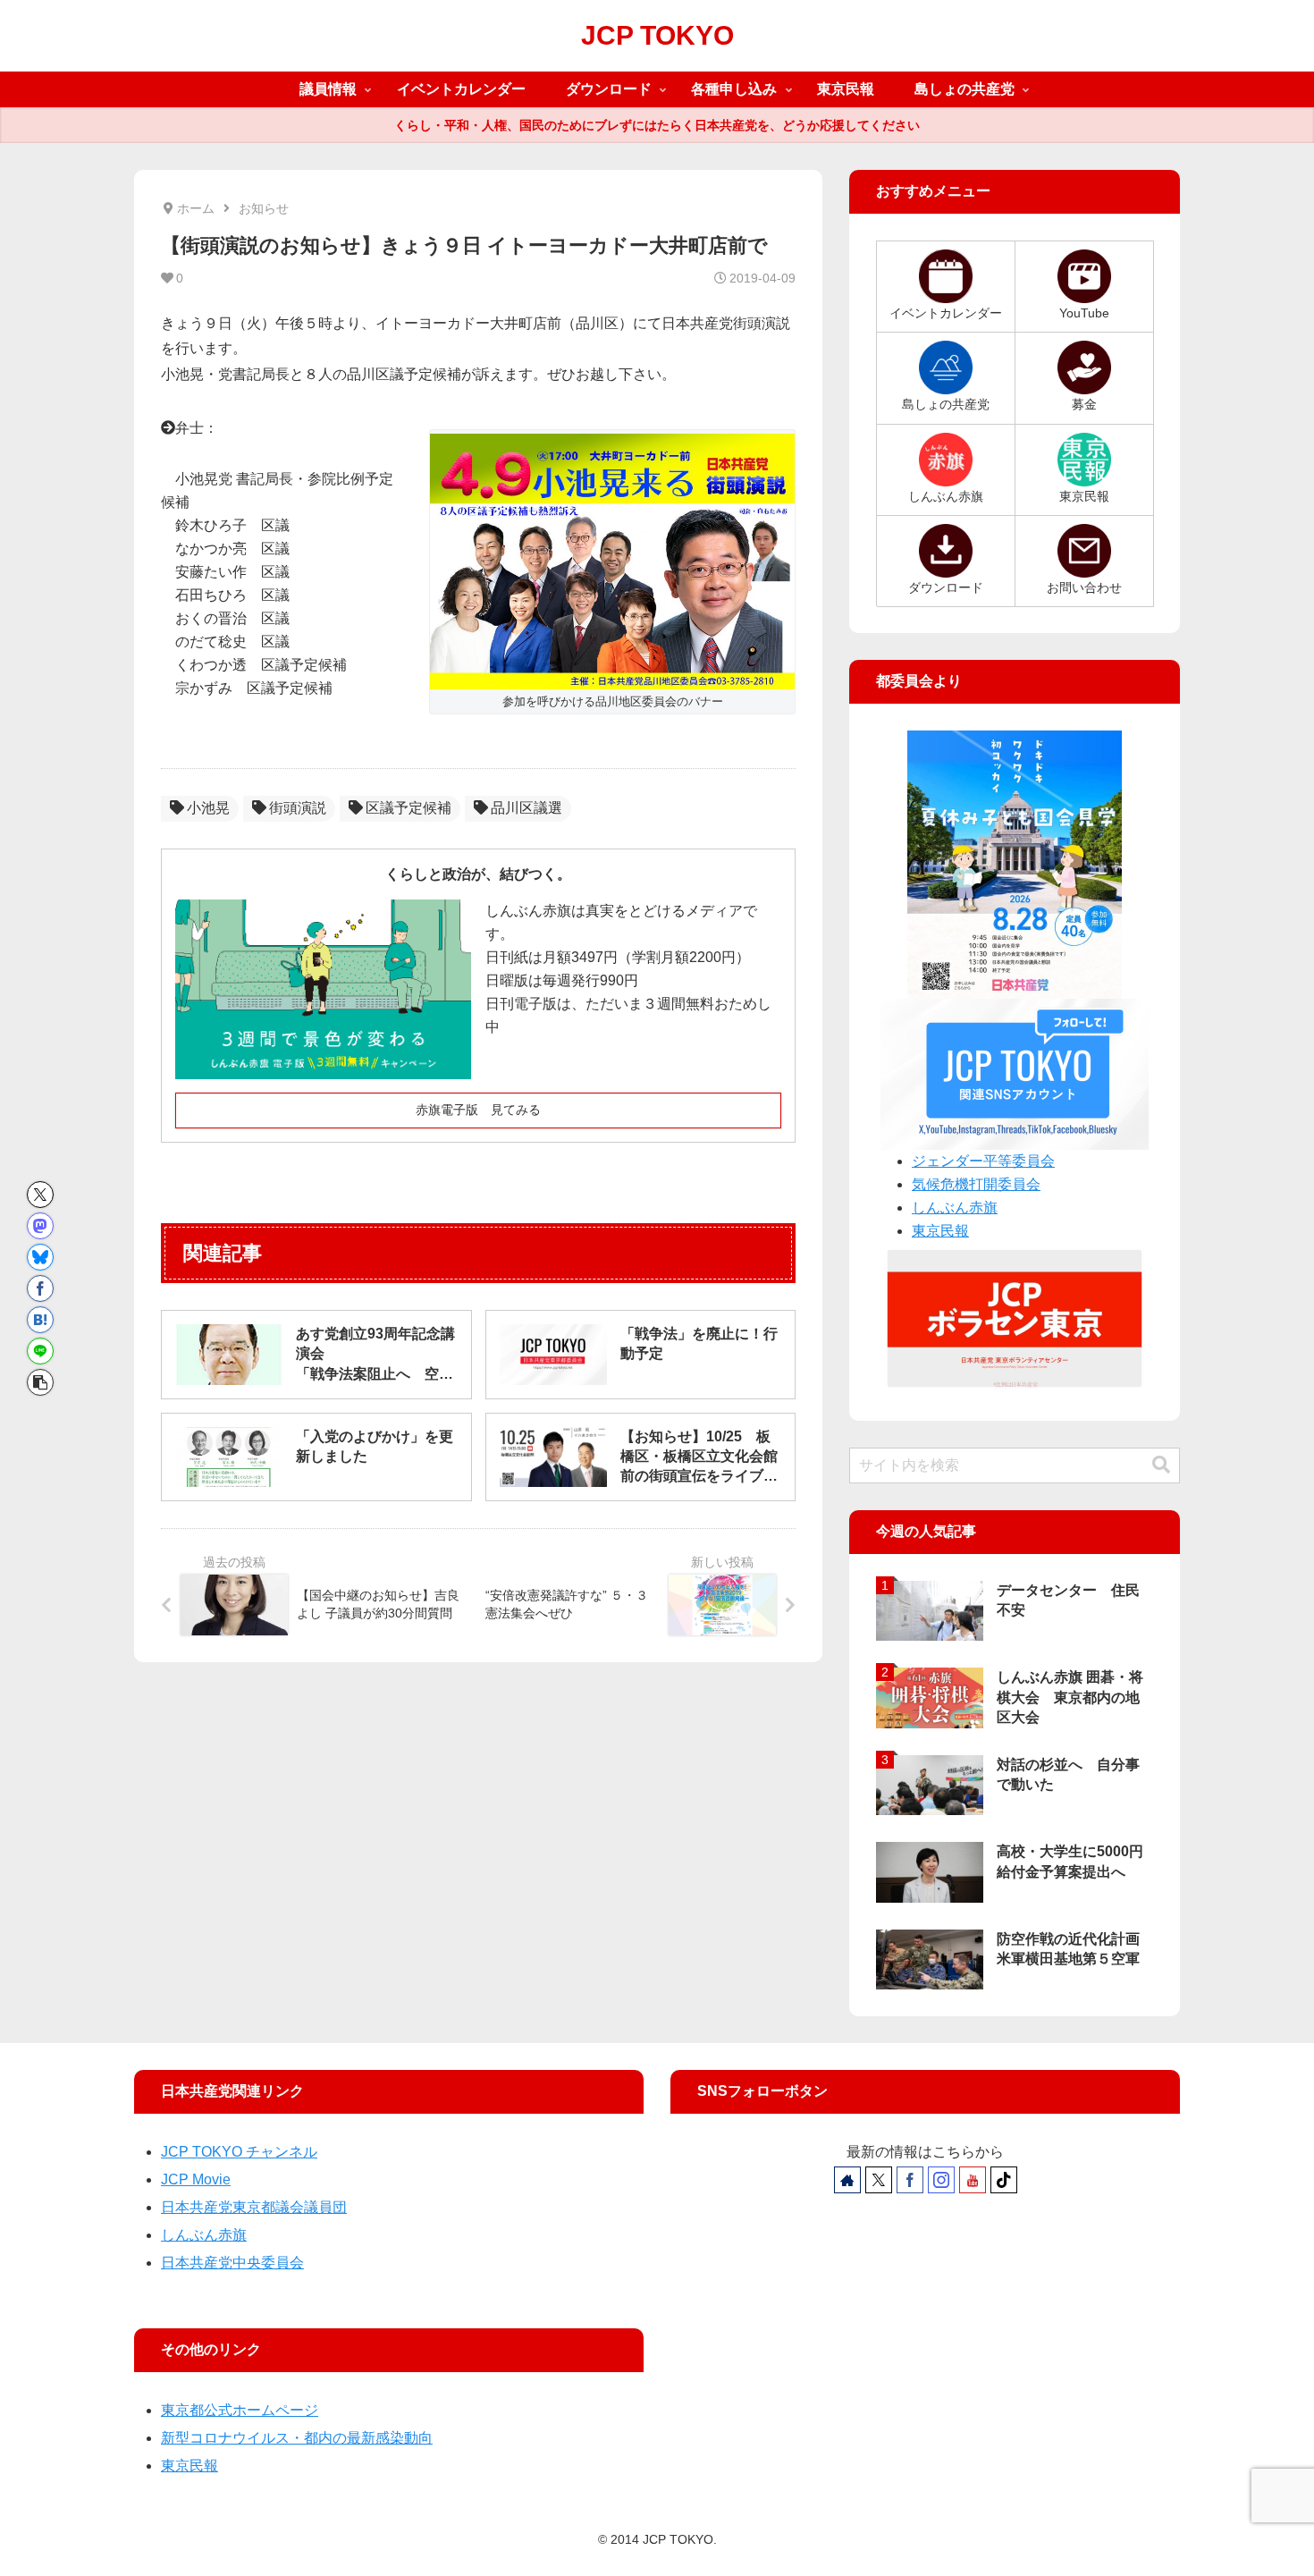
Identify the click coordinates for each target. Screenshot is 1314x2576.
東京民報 (940, 1231)
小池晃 (208, 808)
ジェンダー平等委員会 (983, 1161)
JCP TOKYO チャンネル (239, 2152)
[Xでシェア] (40, 1195)
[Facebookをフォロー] (910, 2180)
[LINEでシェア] (40, 1351)
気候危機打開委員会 (976, 1184)
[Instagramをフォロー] (941, 2180)
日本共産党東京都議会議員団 (254, 2207)
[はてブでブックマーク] (40, 1320)
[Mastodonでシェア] (40, 1226)
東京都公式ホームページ (240, 2410)
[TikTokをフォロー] (1004, 2180)
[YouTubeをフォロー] (973, 2180)
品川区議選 (526, 808)
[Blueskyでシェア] (40, 1257)
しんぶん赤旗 (955, 1208)
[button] (40, 1382)
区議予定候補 (409, 808)
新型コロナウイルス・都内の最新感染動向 (297, 2438)
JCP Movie (196, 2179)
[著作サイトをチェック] (847, 2180)
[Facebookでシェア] (40, 1288)
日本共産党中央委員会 (232, 2263)
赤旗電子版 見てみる (478, 1110)
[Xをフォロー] (879, 2180)
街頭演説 (298, 808)
